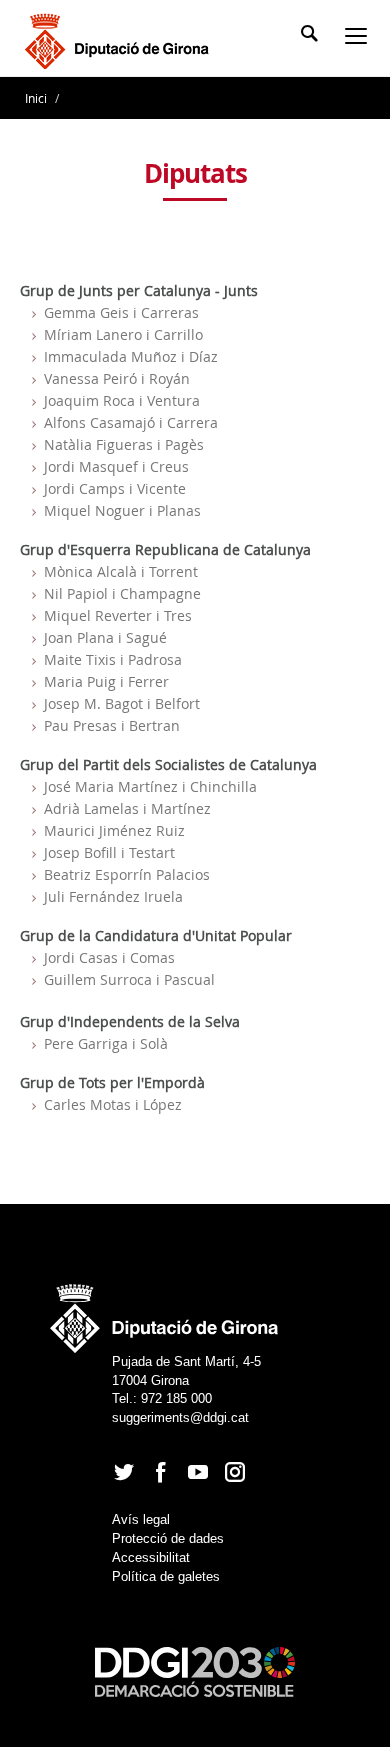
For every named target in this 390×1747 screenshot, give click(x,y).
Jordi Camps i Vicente (115, 488)
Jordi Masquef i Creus (116, 466)
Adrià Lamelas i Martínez (127, 808)
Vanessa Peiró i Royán (117, 378)
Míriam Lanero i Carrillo (123, 334)
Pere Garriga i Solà (106, 1043)
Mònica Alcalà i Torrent (121, 571)
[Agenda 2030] (195, 1671)
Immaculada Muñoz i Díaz (131, 356)
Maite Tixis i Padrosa (113, 659)
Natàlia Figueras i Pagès (124, 444)
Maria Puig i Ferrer (106, 681)
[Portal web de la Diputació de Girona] (165, 1312)
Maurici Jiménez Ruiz (114, 830)
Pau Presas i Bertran (112, 725)
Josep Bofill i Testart (109, 852)
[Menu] (360, 38)
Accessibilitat (151, 1557)
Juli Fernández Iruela (113, 896)
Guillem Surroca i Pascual (129, 979)
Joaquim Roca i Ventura (122, 400)
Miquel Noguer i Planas (122, 510)
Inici (37, 98)
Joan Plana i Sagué (105, 637)
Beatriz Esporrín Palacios (127, 874)
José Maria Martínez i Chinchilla (150, 786)
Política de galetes (166, 1576)
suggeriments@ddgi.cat (180, 1417)
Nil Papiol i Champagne (122, 593)
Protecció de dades (168, 1538)
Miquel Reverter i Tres (118, 615)
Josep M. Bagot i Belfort (122, 703)
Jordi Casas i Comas (109, 957)
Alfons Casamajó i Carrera (131, 422)
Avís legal (141, 1519)
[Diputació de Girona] (120, 39)
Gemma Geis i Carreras (121, 312)
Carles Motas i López (113, 1104)
